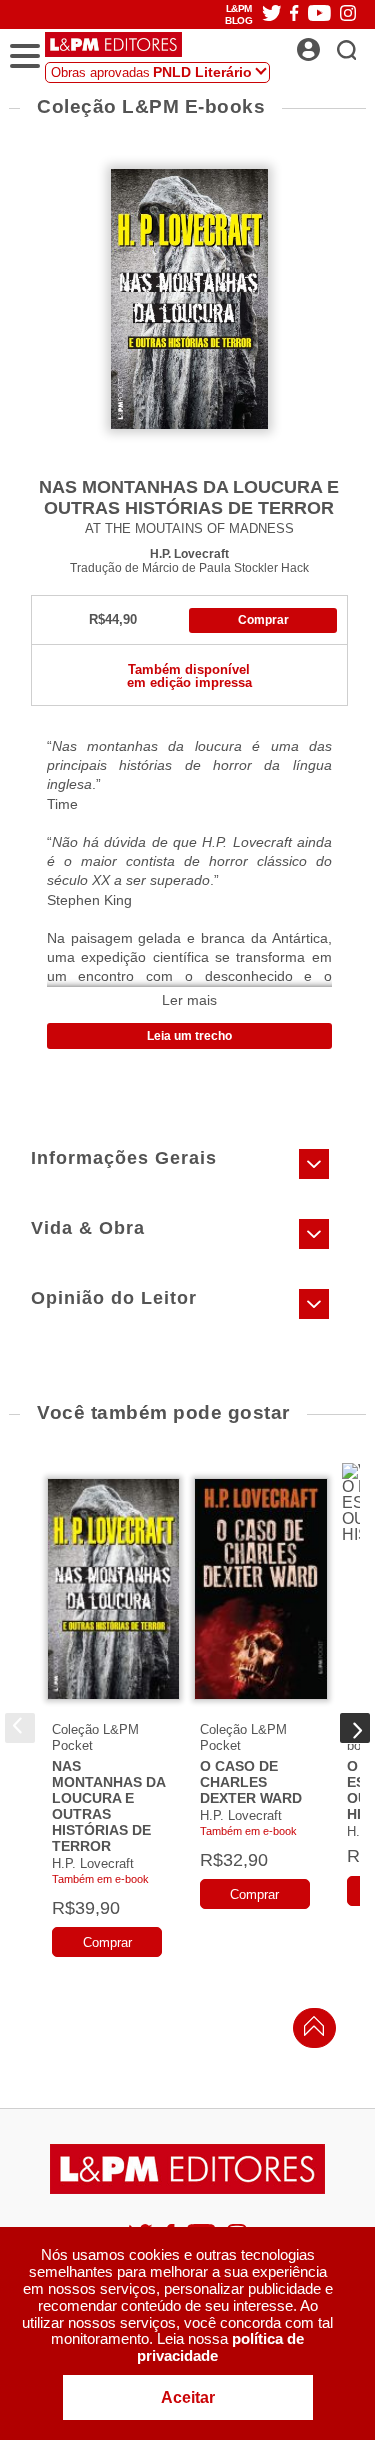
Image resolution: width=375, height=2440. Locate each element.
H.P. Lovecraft (189, 553)
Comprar (263, 620)
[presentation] (20, 1728)
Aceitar (188, 2397)
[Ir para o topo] (309, 2031)
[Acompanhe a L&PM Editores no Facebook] (294, 14)
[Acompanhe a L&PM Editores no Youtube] (319, 14)
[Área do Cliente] (330, 44)
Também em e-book (100, 1879)
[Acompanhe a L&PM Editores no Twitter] (272, 14)
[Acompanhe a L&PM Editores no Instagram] (348, 14)
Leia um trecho (189, 1036)
